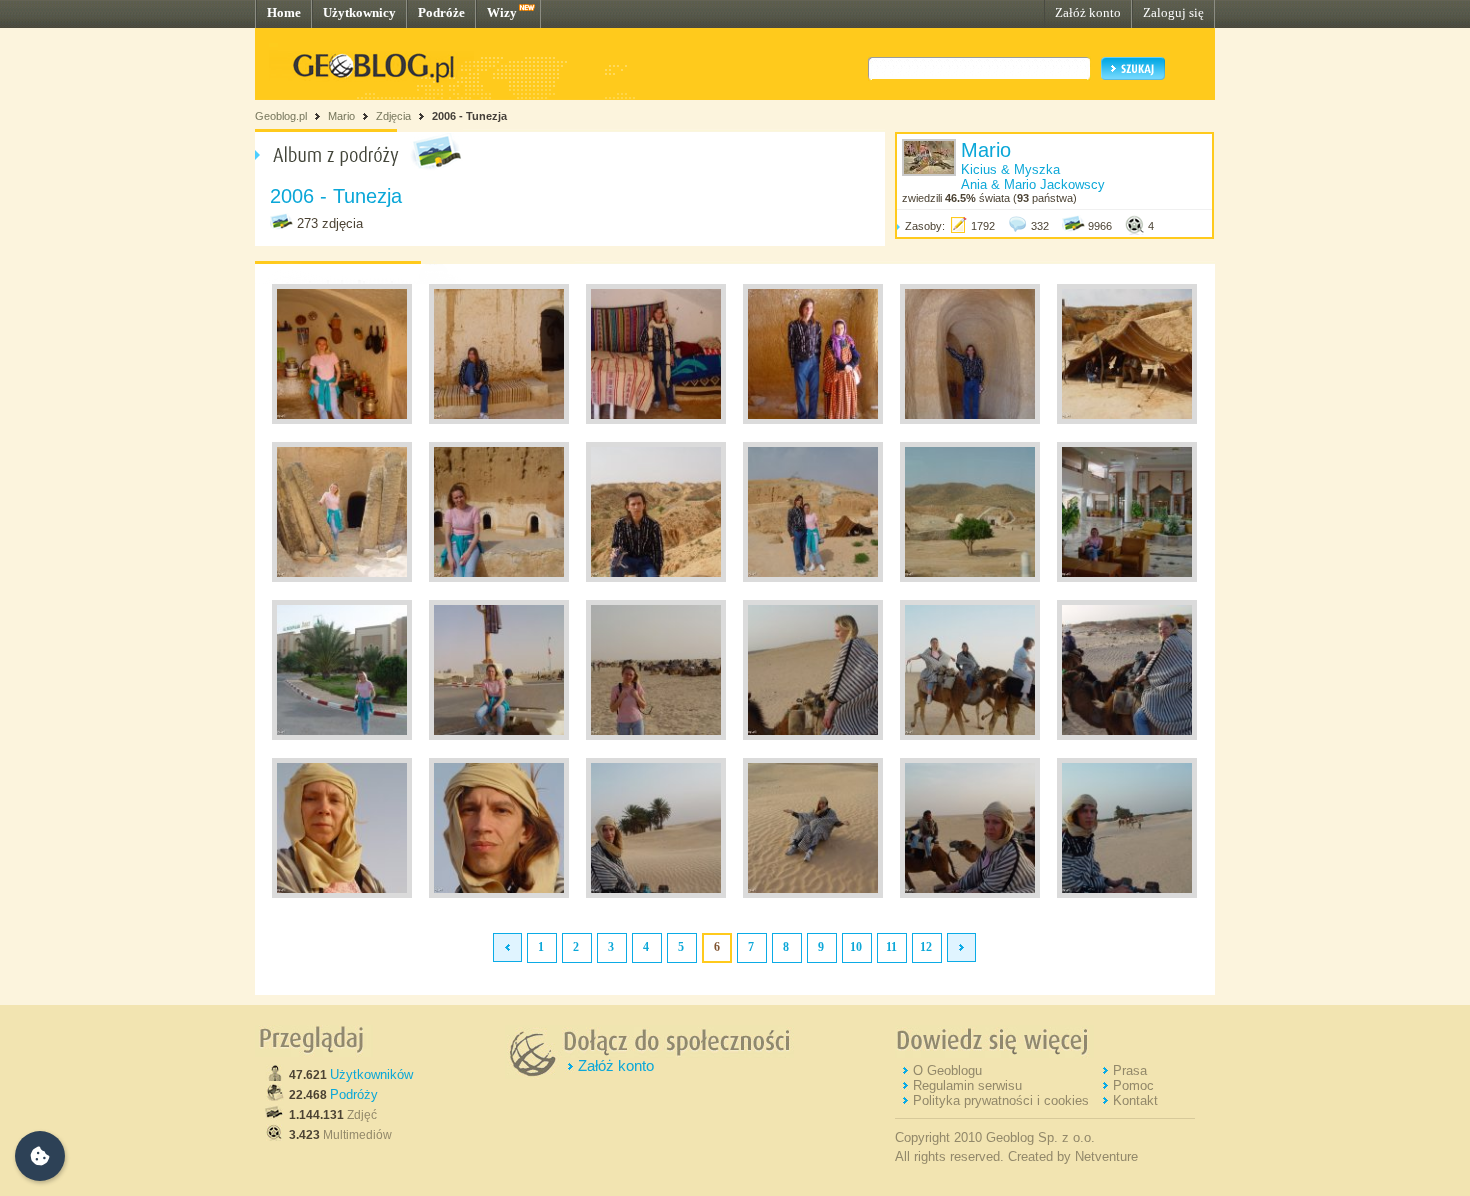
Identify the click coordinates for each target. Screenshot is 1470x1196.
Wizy (502, 12)
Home (284, 12)
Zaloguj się (1173, 12)
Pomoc (1133, 1085)
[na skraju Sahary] (499, 736)
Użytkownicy (359, 12)
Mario (341, 116)
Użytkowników (371, 1074)
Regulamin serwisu (967, 1085)
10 (856, 947)
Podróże (441, 12)
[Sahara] (813, 736)
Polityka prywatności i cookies (1001, 1100)
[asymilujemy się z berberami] (342, 894)
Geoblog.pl (281, 116)
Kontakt (1135, 1100)
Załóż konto (1088, 12)
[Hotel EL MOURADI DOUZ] (1127, 578)
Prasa (1130, 1070)
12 (926, 947)
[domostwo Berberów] (342, 420)
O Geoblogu (947, 1070)
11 (891, 947)
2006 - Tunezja (469, 116)
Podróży (354, 1094)
